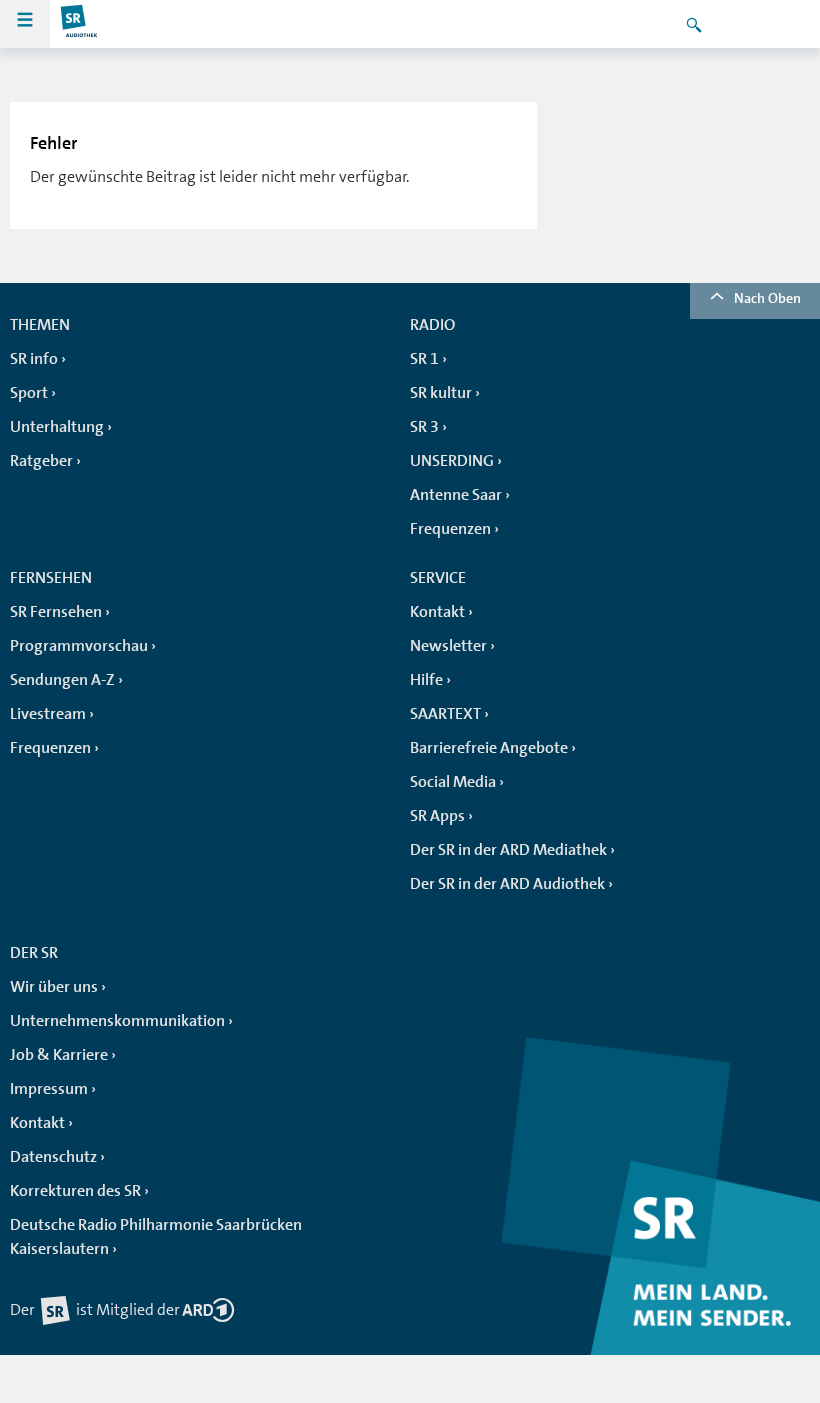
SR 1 (424, 359)
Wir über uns (54, 987)
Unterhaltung (57, 427)
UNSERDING (452, 461)
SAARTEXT (445, 714)
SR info (34, 359)
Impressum (49, 1089)
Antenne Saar (456, 495)
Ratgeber (41, 461)
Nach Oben (767, 298)
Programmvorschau (79, 646)
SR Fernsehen (56, 612)
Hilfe (426, 680)
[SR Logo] (80, 24)
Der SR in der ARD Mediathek (508, 850)
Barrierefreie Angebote (489, 748)
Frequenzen (450, 529)
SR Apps (437, 816)
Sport (29, 393)
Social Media (453, 782)
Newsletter (448, 646)
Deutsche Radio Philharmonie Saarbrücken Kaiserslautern (156, 1237)
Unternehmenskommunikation (117, 1021)
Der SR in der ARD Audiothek (507, 884)
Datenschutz (53, 1157)
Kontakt (437, 612)
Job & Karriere (59, 1055)
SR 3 (424, 427)
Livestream (48, 714)
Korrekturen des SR (75, 1191)
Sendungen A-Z (62, 680)
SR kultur (441, 393)
